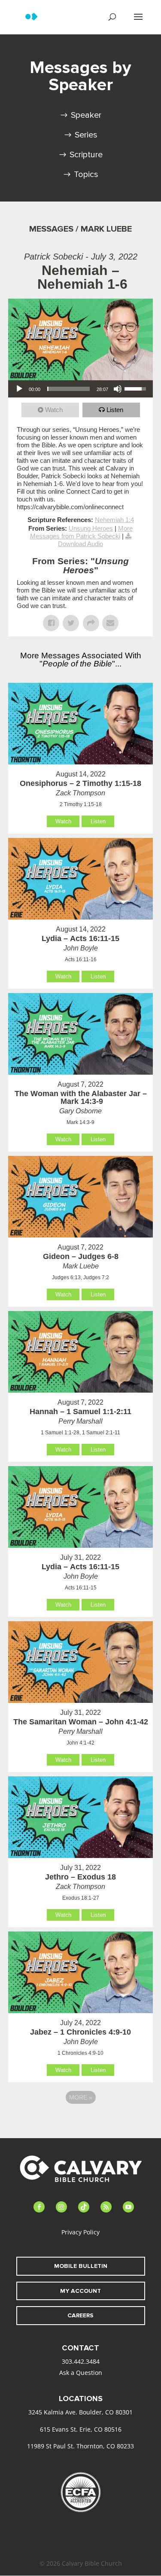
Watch (54, 410)
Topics (86, 174)
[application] (81, 389)
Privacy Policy (80, 2232)
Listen (115, 410)
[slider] (69, 389)
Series (86, 135)
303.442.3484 (81, 2361)
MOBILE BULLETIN (81, 2266)
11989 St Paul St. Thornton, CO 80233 (80, 2446)
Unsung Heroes (91, 528)
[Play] (19, 389)
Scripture (86, 155)
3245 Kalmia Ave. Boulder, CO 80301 (80, 2412)
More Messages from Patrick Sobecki (82, 532)
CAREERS (80, 2315)
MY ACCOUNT (80, 2291)
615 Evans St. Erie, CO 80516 (81, 2429)
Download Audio (80, 544)
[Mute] (118, 389)
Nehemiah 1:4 (114, 520)
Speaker (86, 115)
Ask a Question (81, 2373)
